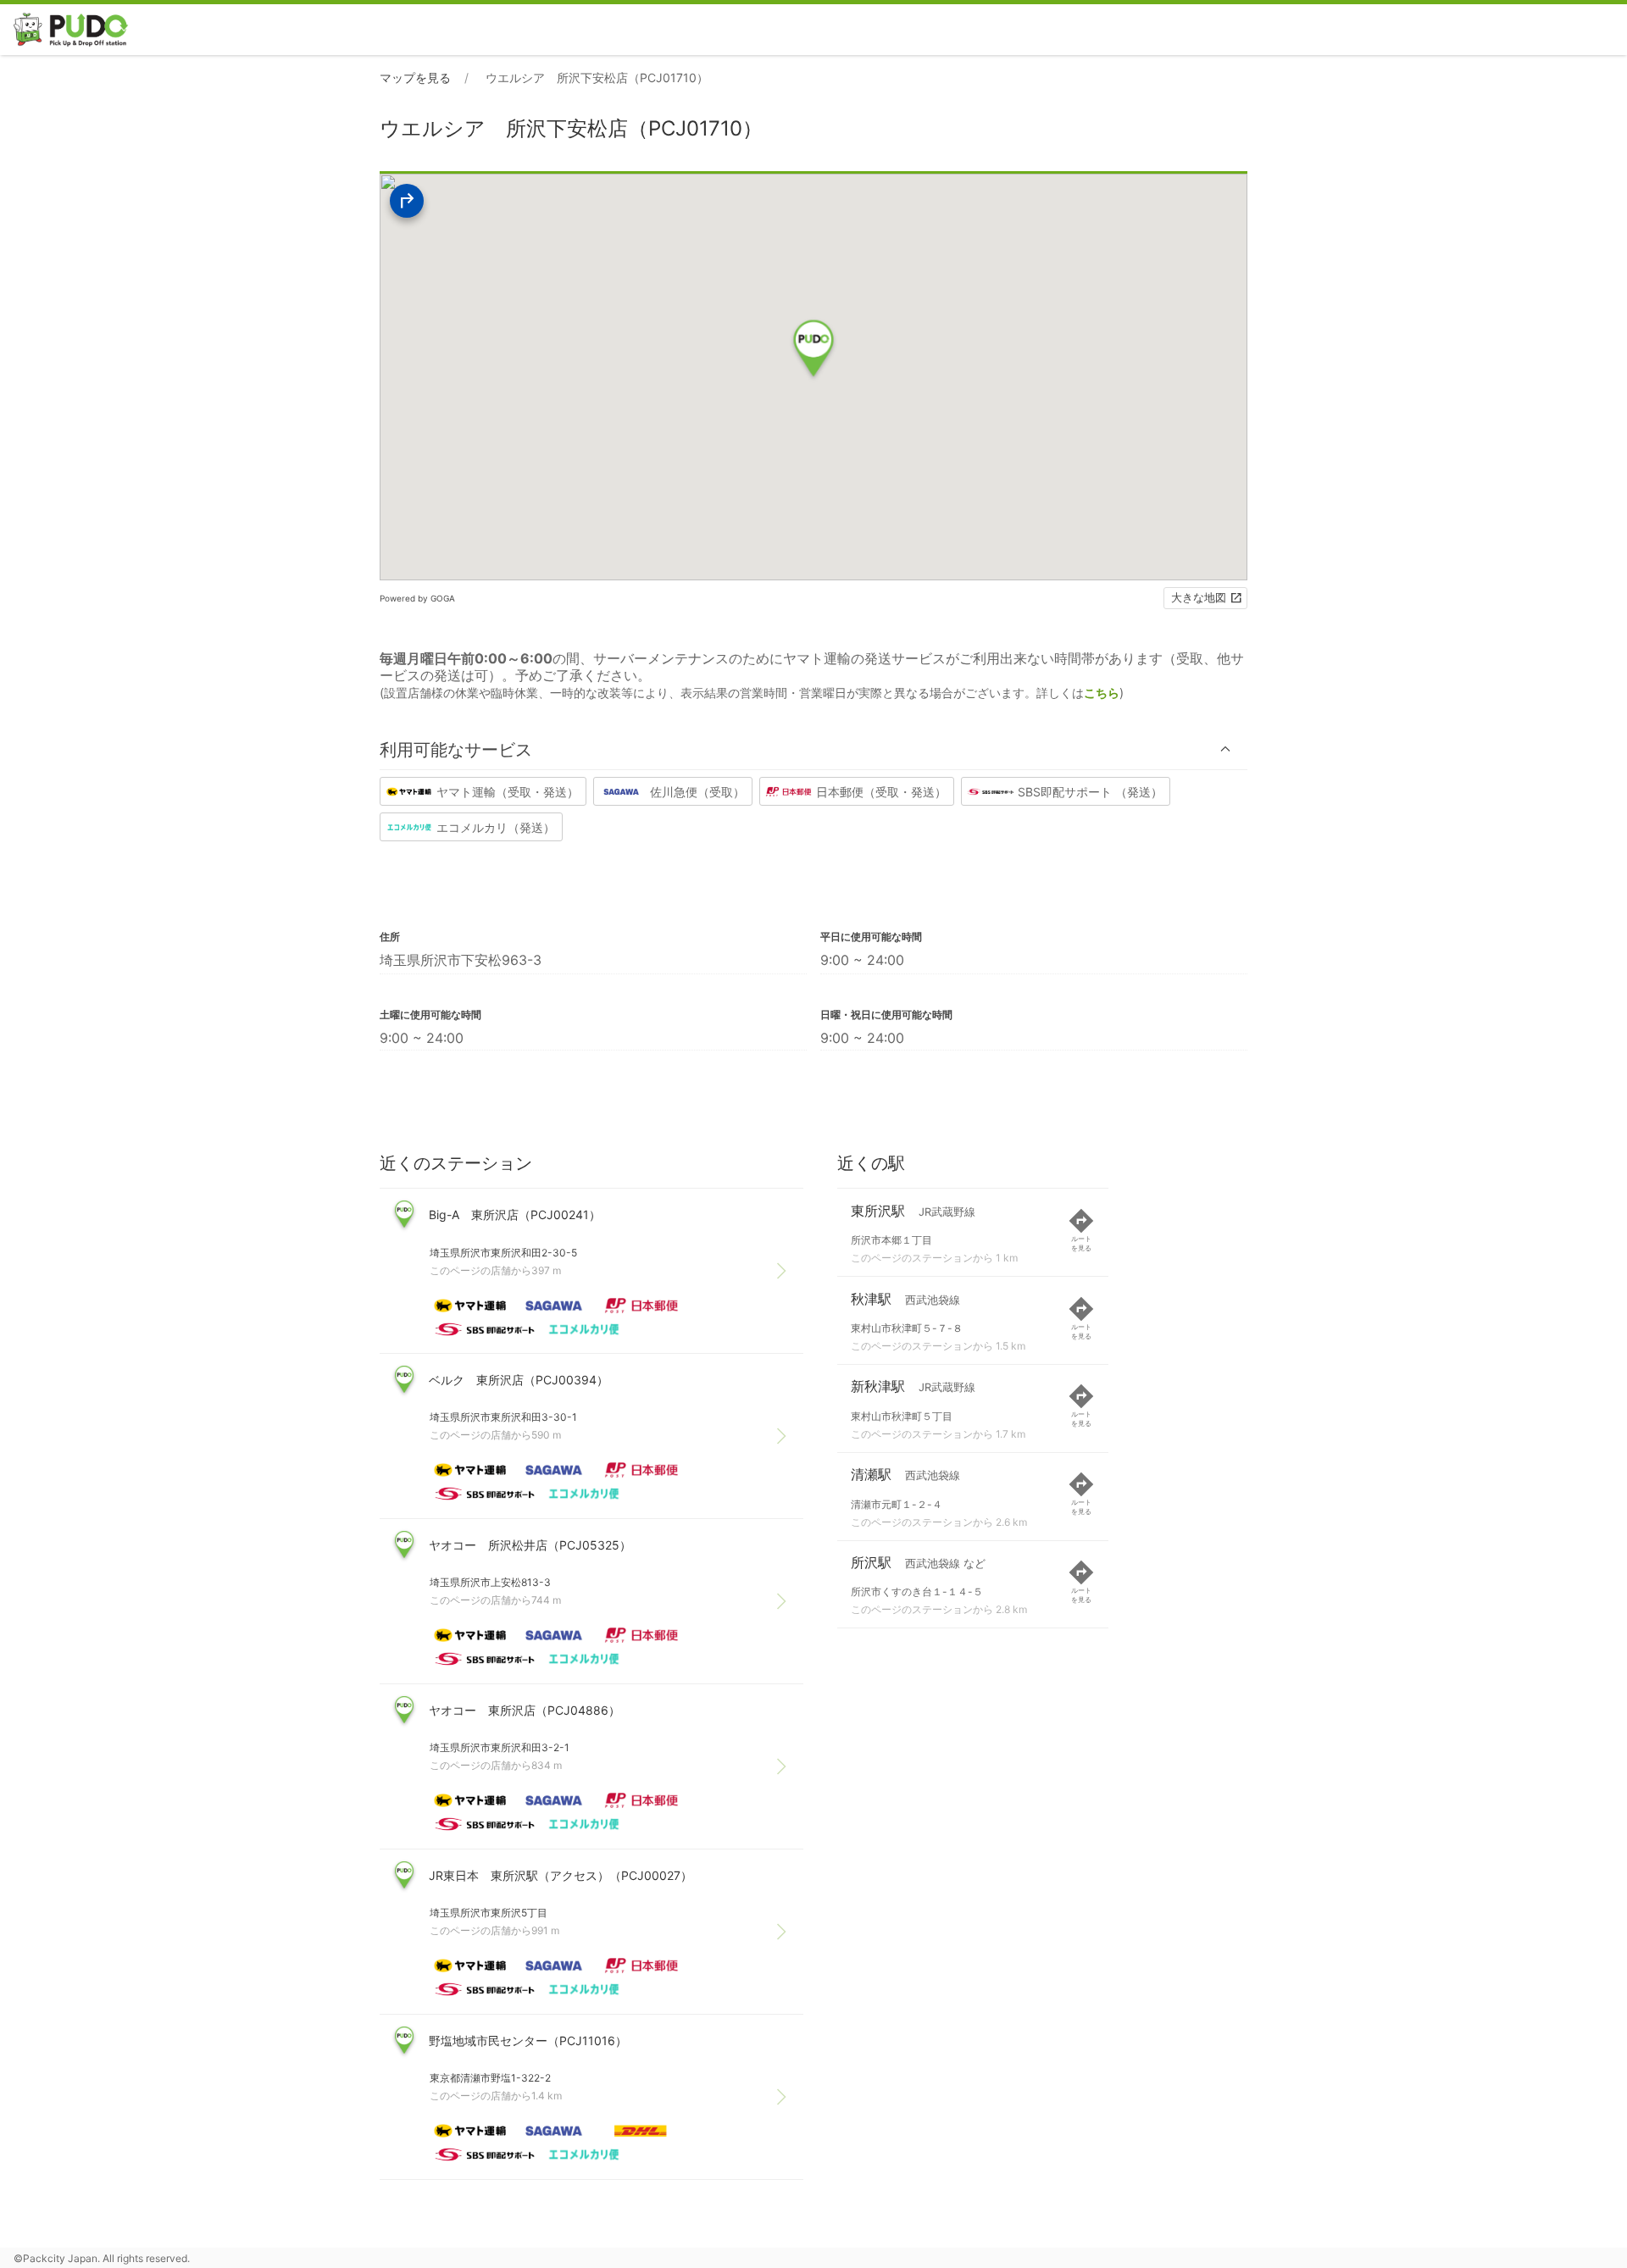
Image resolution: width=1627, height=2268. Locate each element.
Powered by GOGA (417, 598)
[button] (813, 749)
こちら (1102, 693)
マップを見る (415, 78)
